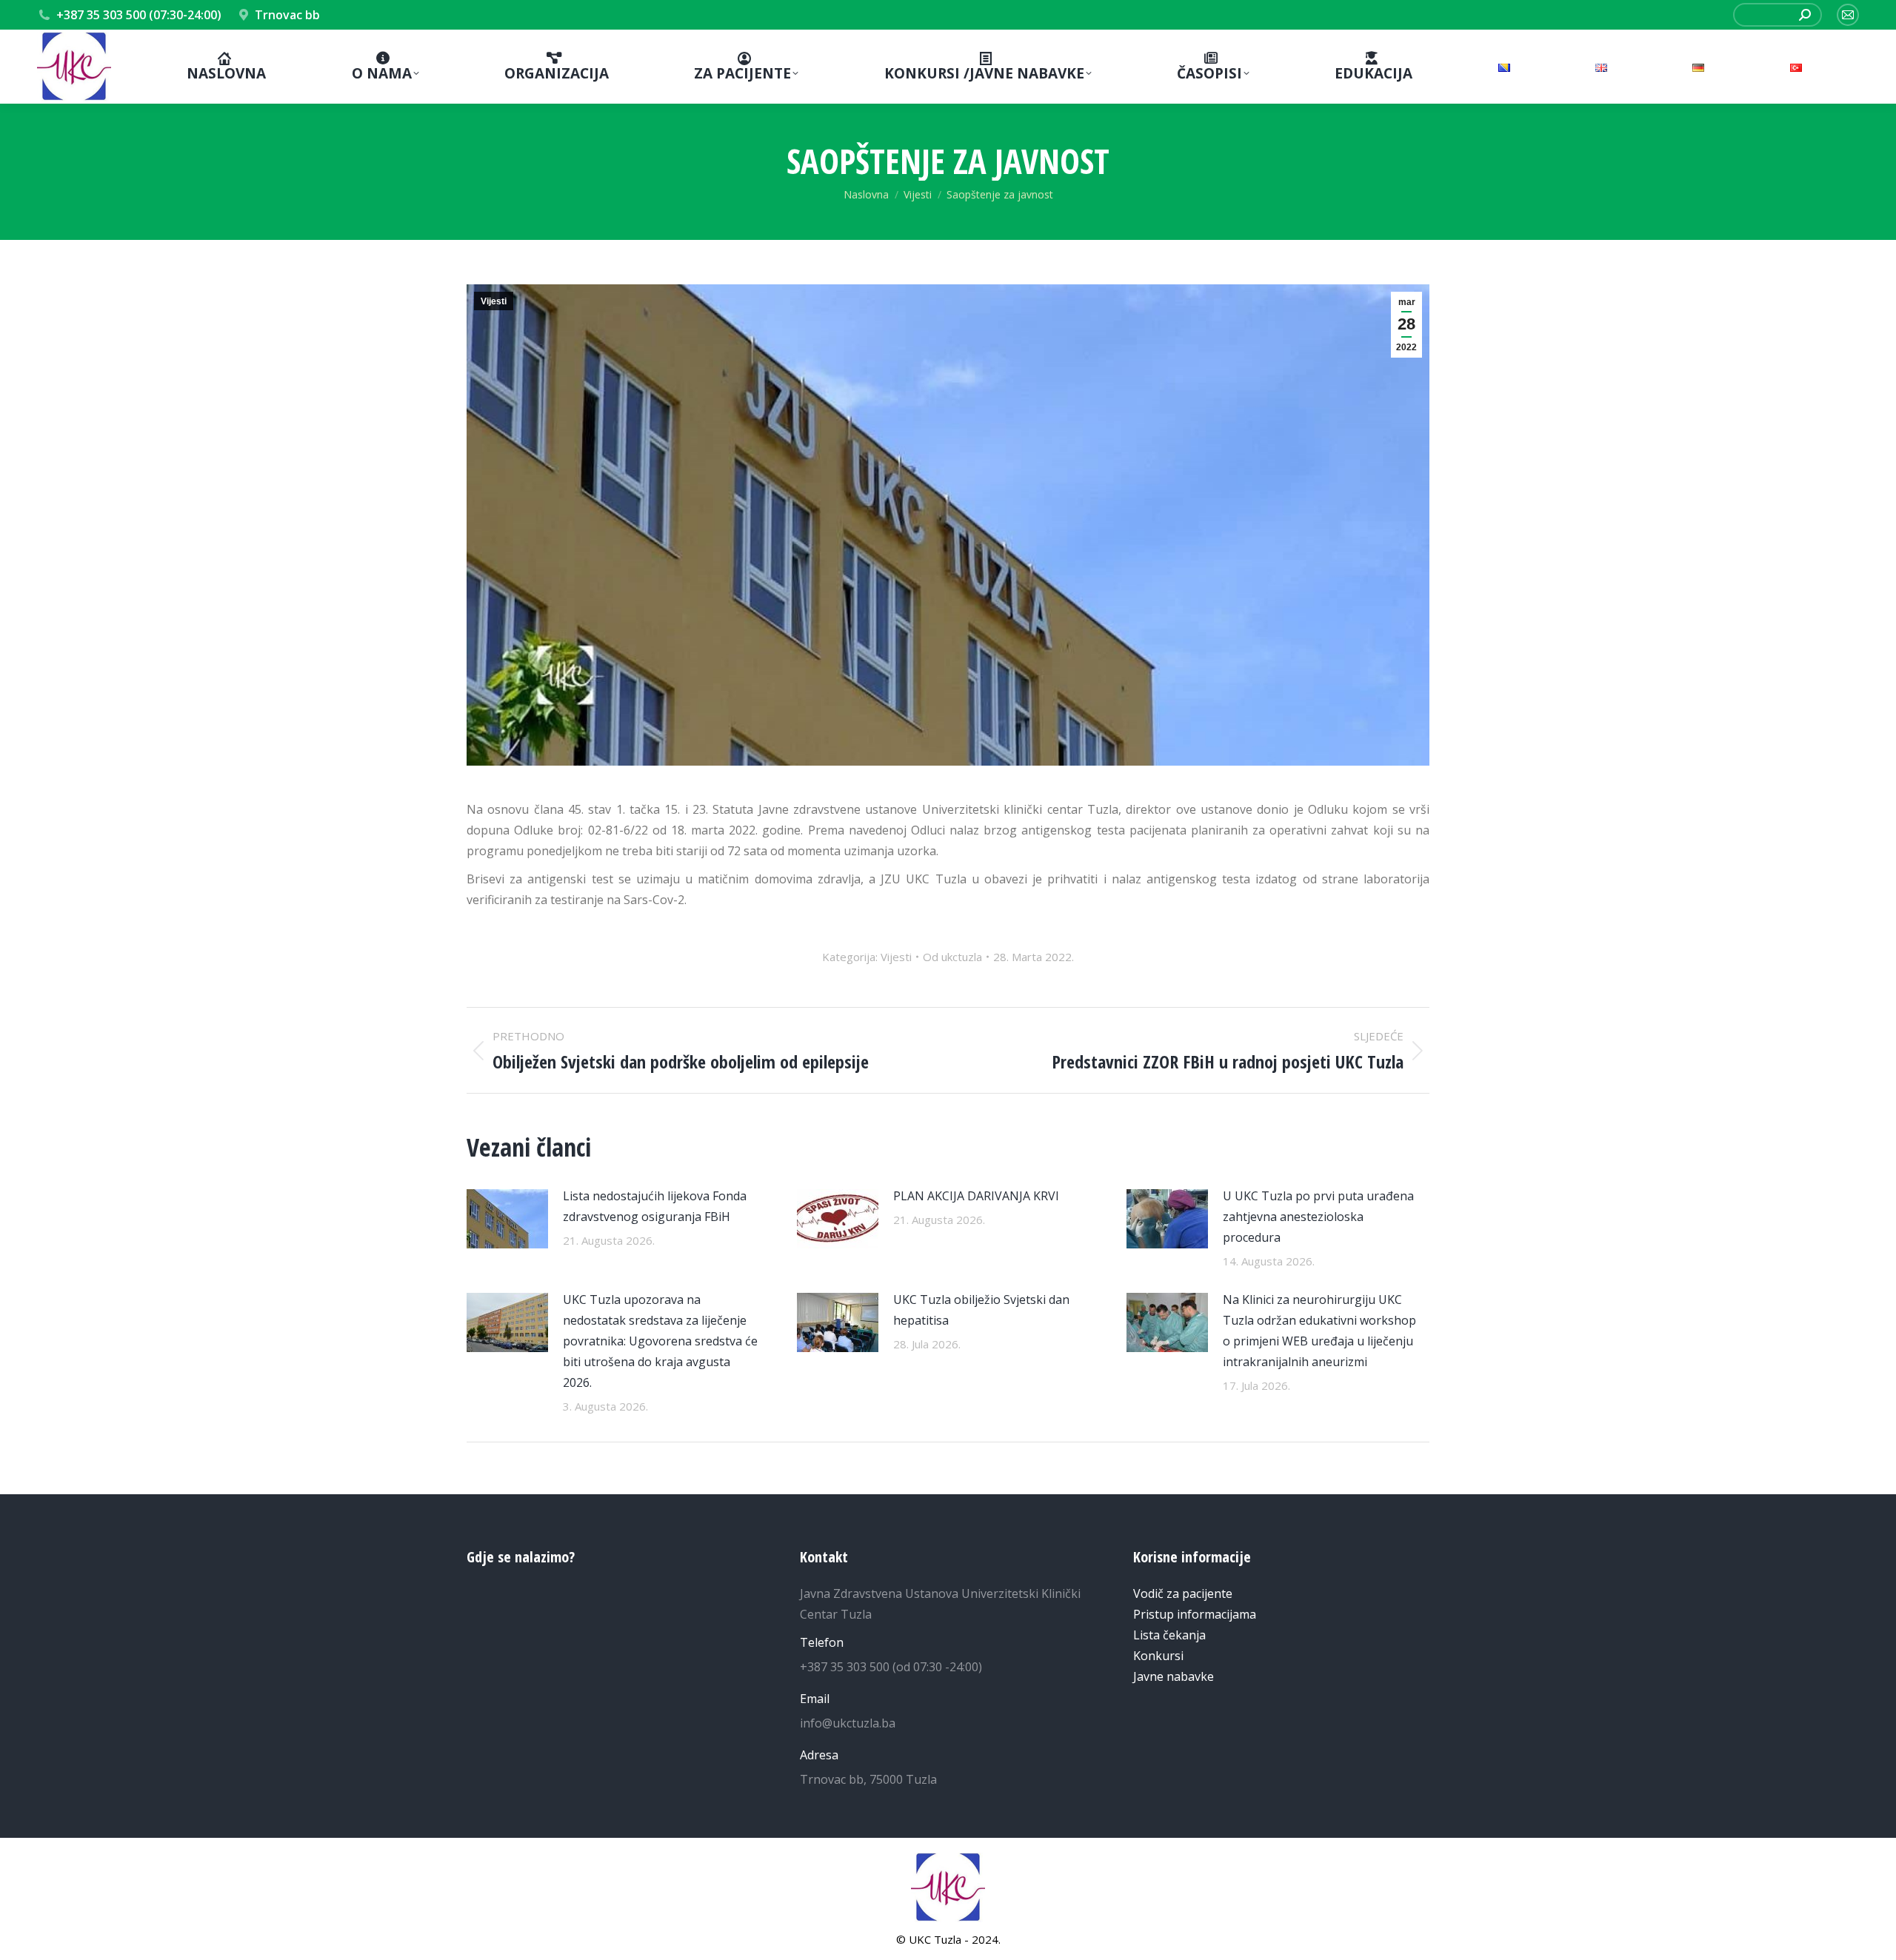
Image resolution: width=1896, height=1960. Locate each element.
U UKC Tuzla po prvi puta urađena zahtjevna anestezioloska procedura (1318, 1217)
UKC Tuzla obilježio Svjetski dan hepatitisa (981, 1310)
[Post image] (507, 1219)
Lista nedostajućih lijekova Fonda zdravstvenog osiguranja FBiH (655, 1206)
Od (952, 957)
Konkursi (1158, 1656)
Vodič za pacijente (1183, 1593)
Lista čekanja (1169, 1635)
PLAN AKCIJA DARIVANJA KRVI (976, 1196)
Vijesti (494, 301)
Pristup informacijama (1195, 1614)
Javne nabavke (1174, 1676)
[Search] (1805, 15)
